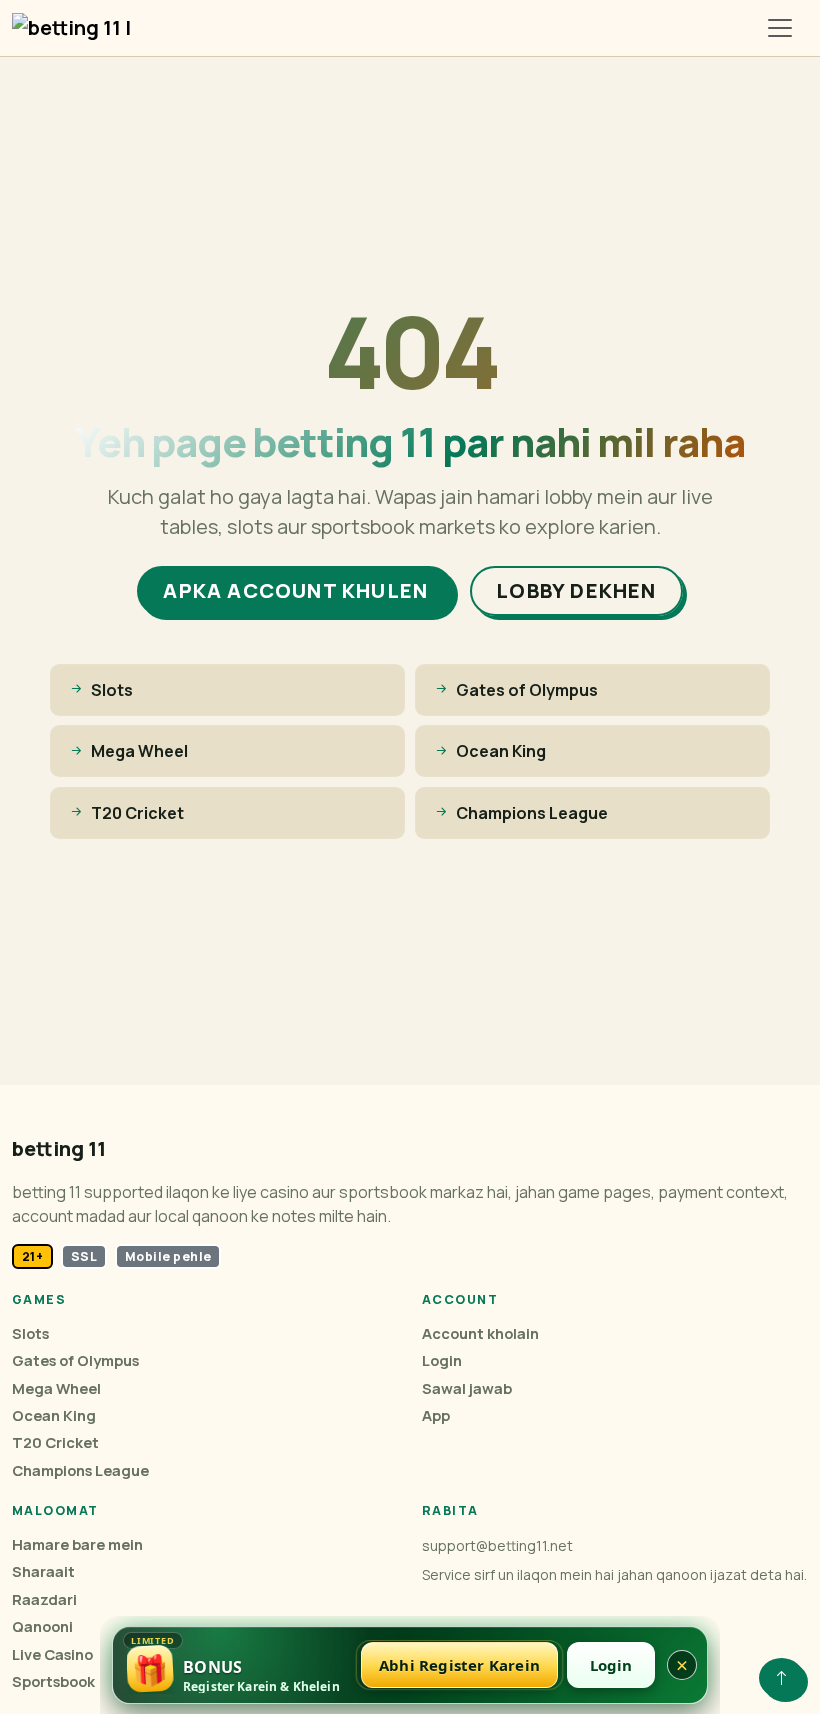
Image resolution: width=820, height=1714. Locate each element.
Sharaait (43, 1571)
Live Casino (52, 1654)
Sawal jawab (467, 1388)
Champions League (80, 1470)
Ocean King (54, 1415)
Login (442, 1360)
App (436, 1415)
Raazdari (44, 1599)
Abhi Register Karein (459, 1665)
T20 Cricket (55, 1442)
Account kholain (480, 1333)
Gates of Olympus (75, 1360)
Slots (30, 1333)
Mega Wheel (56, 1388)
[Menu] (780, 28)
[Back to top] (781, 1678)
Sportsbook (53, 1681)
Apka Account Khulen (295, 590)
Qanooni (42, 1626)
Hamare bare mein (77, 1544)
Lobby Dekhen (576, 590)
